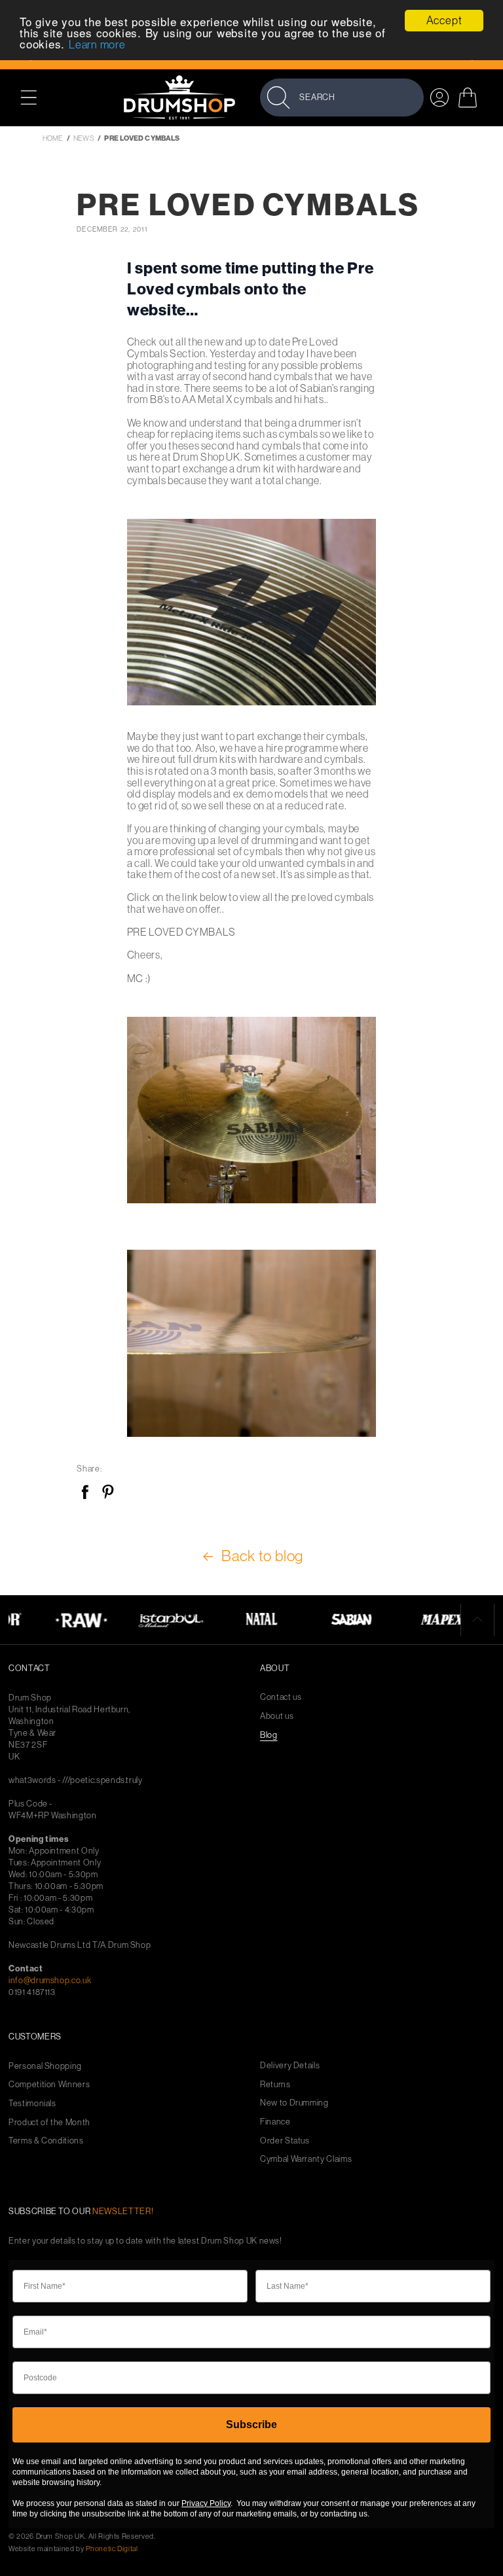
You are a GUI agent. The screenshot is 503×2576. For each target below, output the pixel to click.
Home (53, 138)
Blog (269, 1735)
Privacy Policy (206, 2503)
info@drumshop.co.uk (50, 1980)
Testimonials (32, 2103)
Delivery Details (290, 2065)
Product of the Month (49, 2122)
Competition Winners (49, 2084)
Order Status (285, 2141)
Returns (275, 2084)
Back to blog (262, 1556)
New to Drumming (294, 2103)
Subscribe (251, 2425)
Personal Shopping (45, 2066)
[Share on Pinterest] (108, 1493)
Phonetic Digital (112, 2549)
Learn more (97, 44)
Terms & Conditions (46, 2141)
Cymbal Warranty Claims (306, 2159)
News (84, 138)
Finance (275, 2122)
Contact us (281, 1697)
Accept (444, 20)
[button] (36, 97)
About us (277, 1716)
